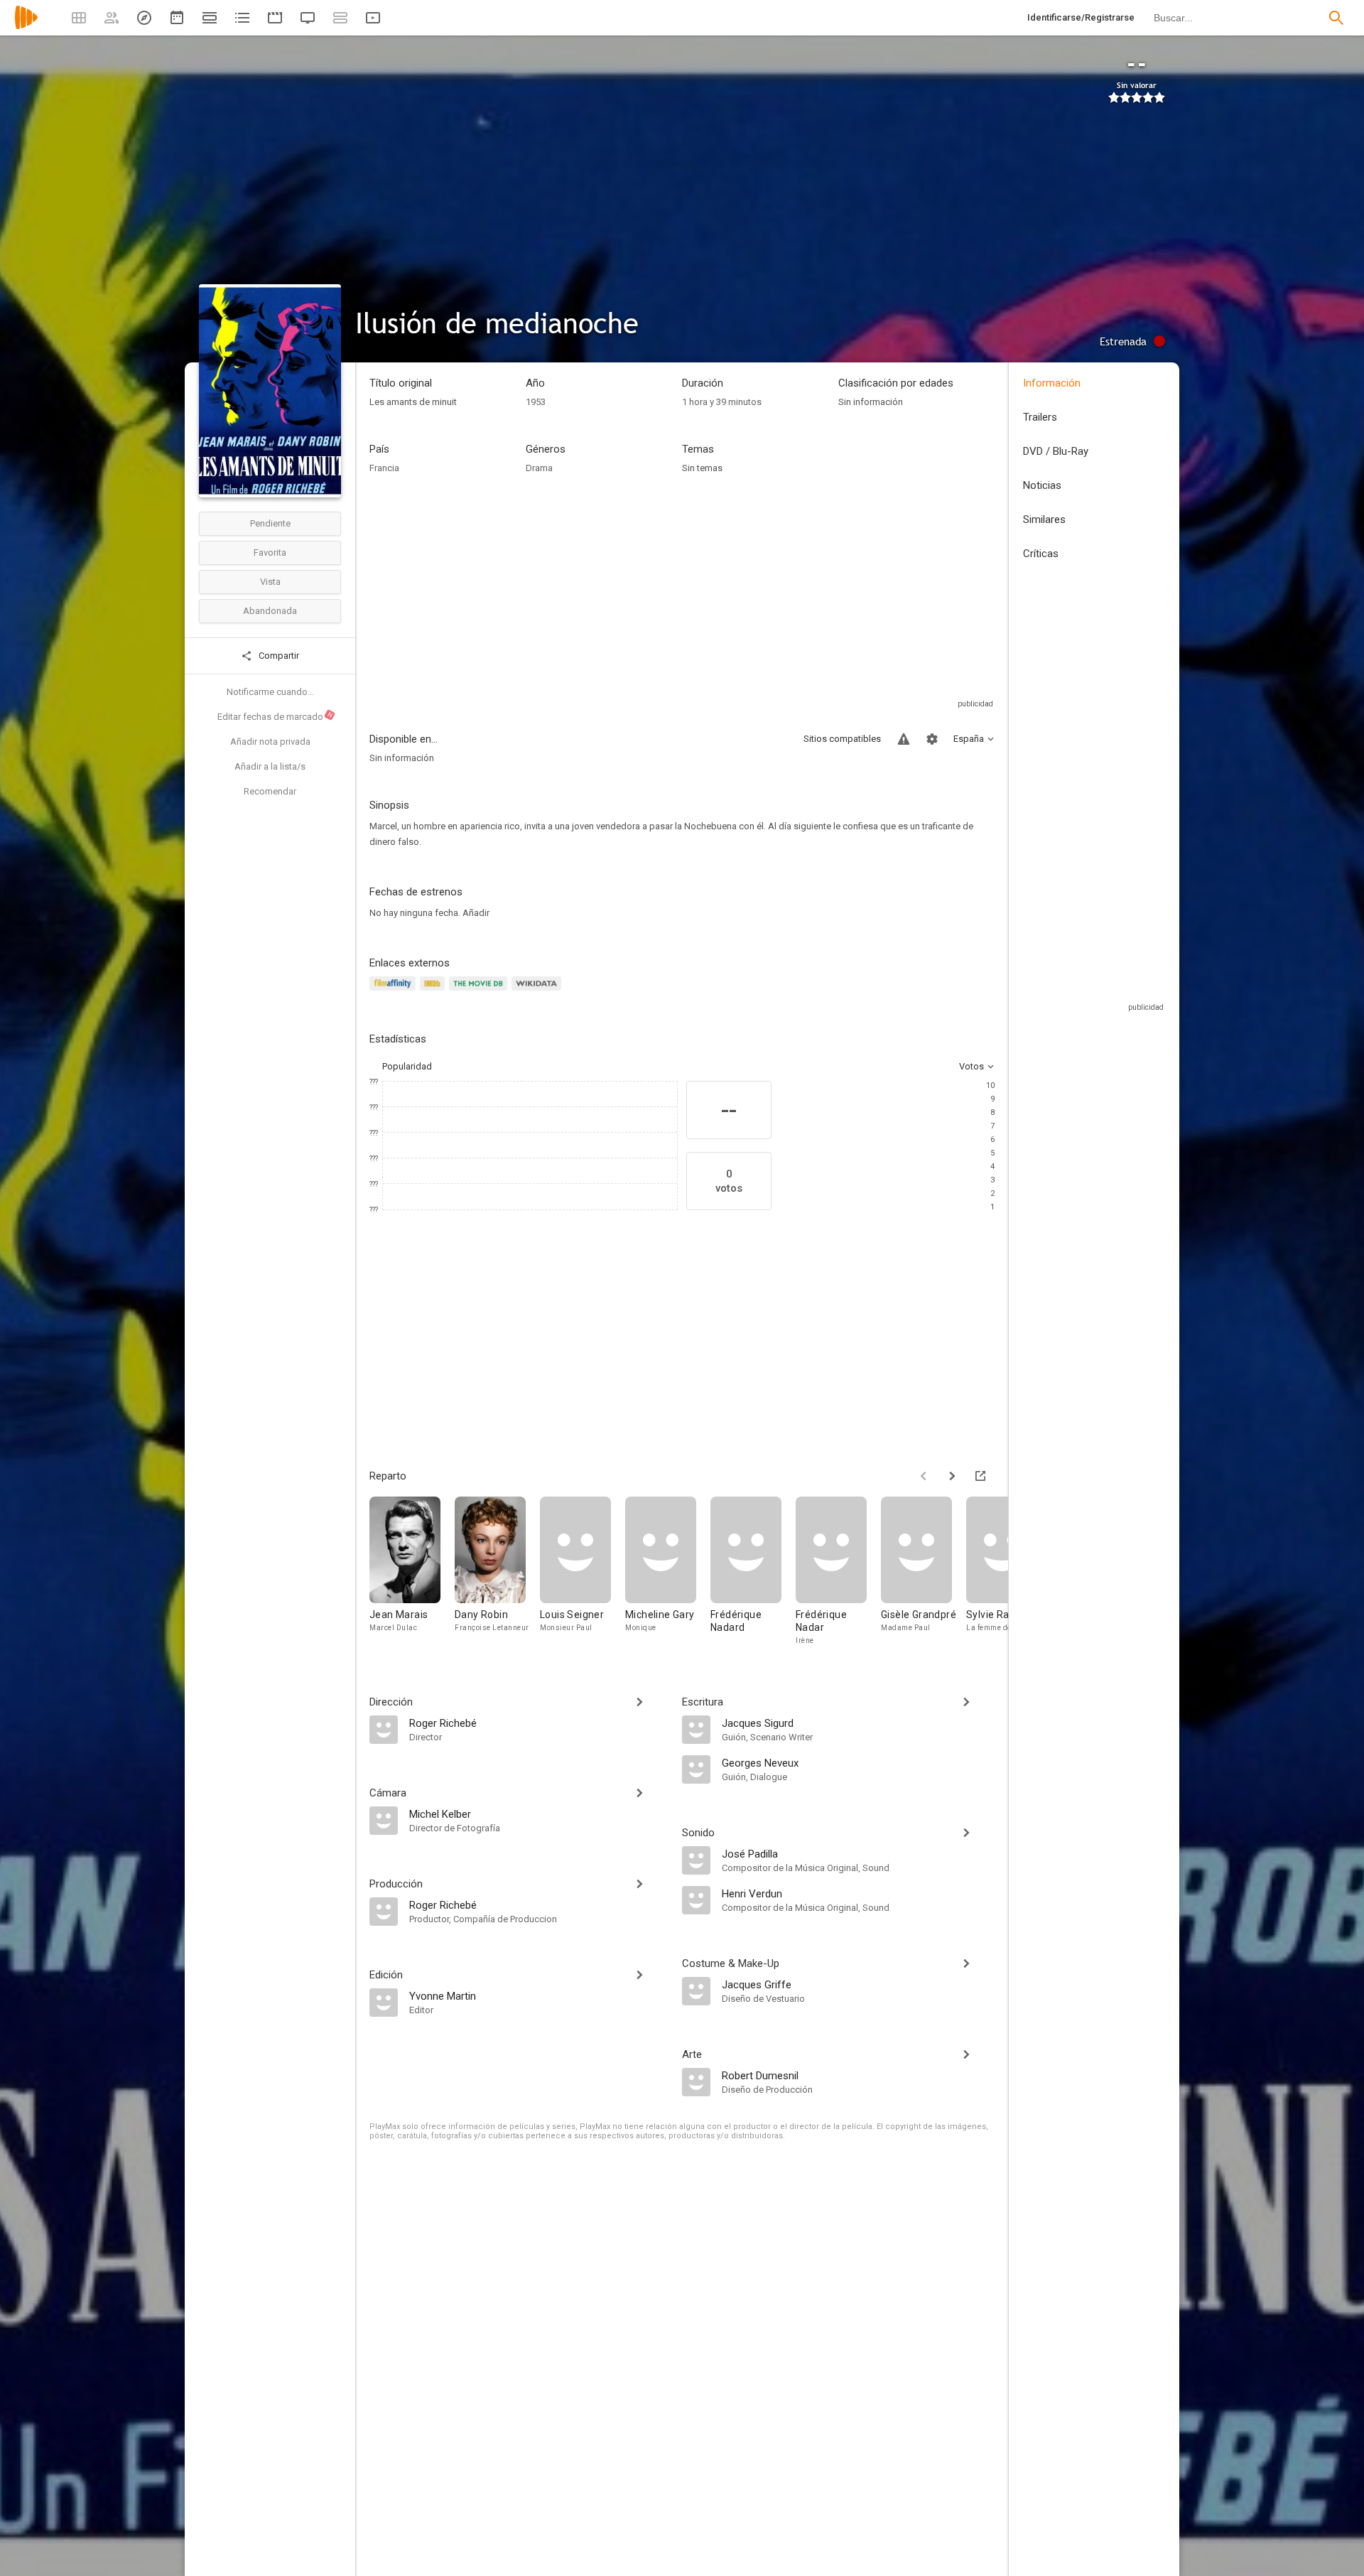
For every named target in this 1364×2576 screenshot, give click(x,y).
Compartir (278, 656)
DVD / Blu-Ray (1056, 451)
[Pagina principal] (26, 27)
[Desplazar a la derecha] (952, 1476)
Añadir (476, 913)
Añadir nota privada (270, 742)
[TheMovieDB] (480, 992)
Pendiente (270, 523)
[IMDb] (434, 992)
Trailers (1040, 417)
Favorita (270, 553)
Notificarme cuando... (270, 692)
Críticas (1041, 554)
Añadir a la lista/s (270, 766)
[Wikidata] (538, 992)
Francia (384, 468)
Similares (1044, 519)
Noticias (1042, 485)
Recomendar (270, 791)
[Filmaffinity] (395, 992)
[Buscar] (1336, 18)
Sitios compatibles (842, 739)
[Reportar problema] (904, 739)
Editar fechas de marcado (276, 716)
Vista (270, 582)
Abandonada (270, 611)
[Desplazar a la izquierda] (924, 1476)
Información (1052, 383)
